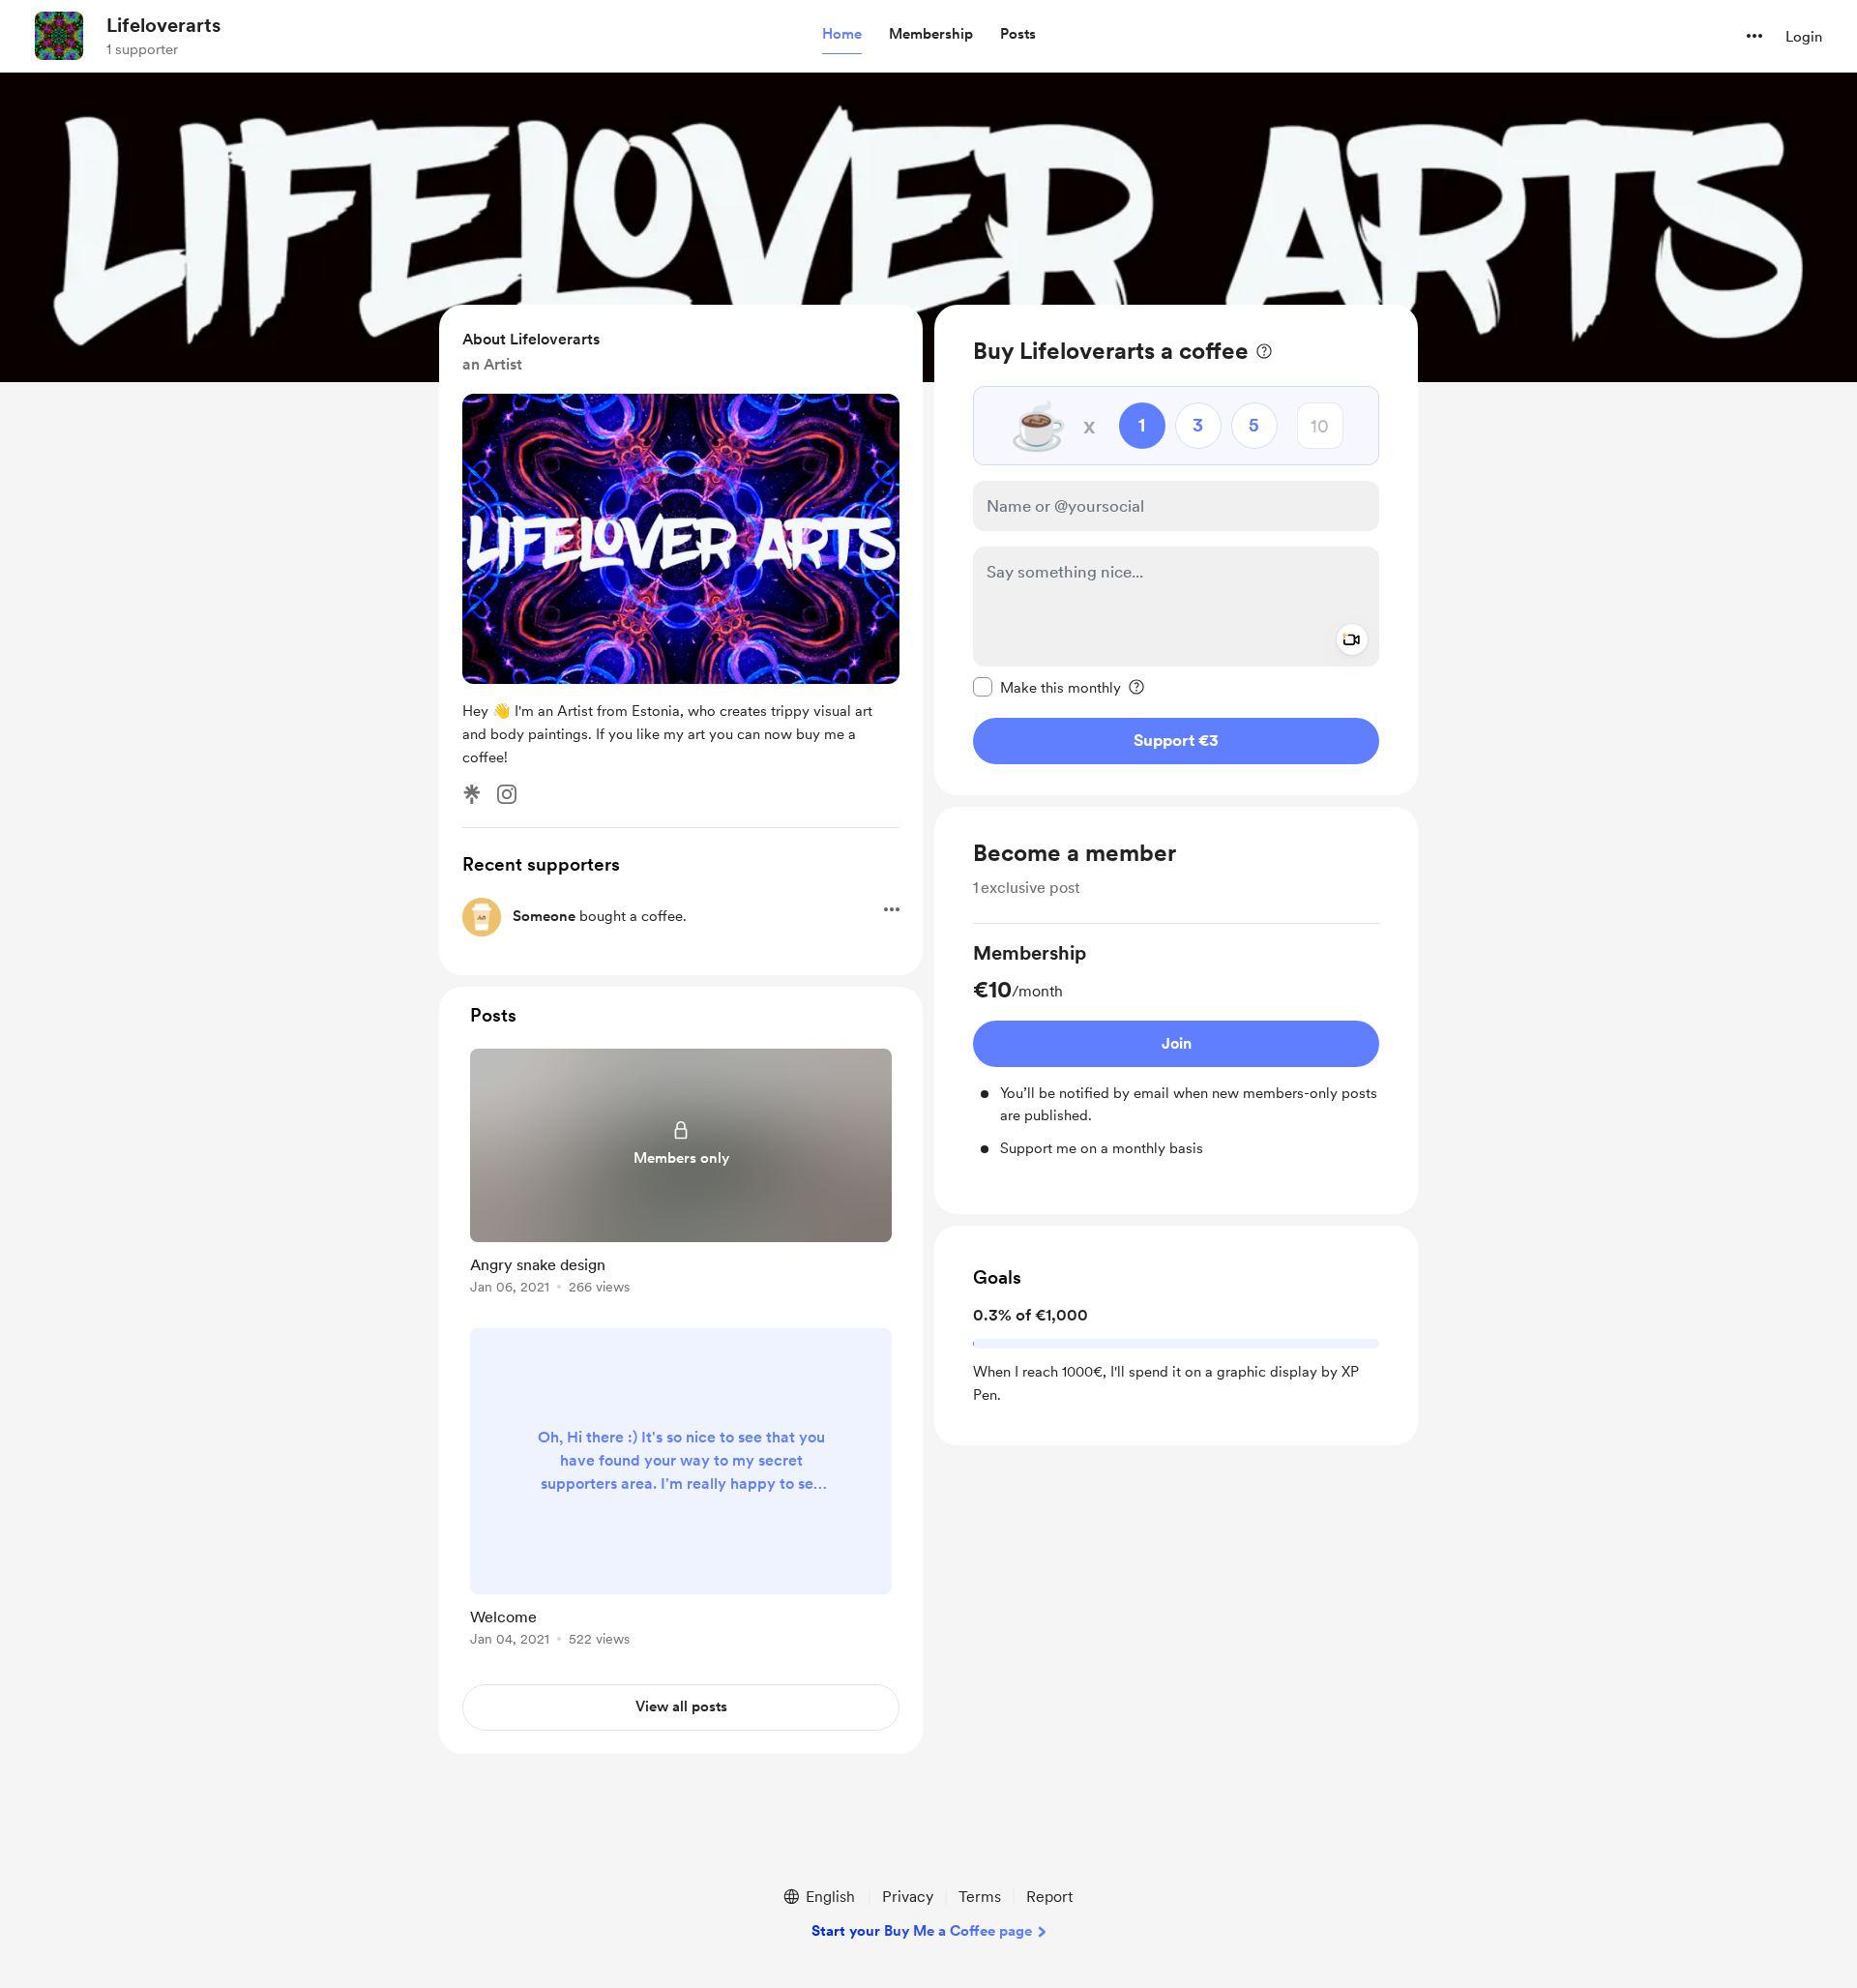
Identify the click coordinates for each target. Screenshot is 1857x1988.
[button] (842, 35)
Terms (980, 1897)
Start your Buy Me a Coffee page (922, 1931)
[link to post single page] (681, 1175)
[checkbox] (1047, 687)
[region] (1176, 550)
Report (1049, 1897)
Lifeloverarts (163, 25)
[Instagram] (507, 794)
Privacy (908, 1897)
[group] (1176, 1050)
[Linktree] (472, 794)
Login (1804, 37)
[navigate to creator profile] (59, 36)
